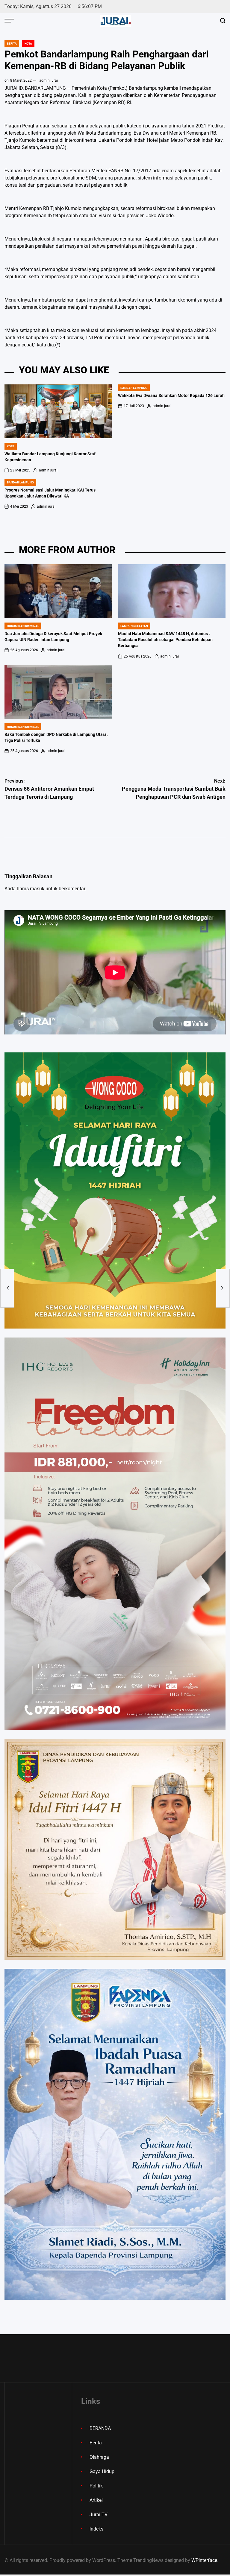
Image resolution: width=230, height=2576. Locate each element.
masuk (37, 889)
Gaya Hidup (102, 2471)
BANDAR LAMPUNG (134, 388)
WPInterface (204, 2560)
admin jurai (49, 80)
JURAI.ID (14, 88)
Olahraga (99, 2457)
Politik (96, 2486)
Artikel (96, 2500)
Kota (28, 44)
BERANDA (100, 2428)
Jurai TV (99, 2515)
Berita (12, 44)
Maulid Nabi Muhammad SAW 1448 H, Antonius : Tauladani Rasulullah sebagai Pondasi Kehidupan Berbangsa (165, 640)
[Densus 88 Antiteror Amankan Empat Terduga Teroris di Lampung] (7, 1288)
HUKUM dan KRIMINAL (23, 626)
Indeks (96, 2529)
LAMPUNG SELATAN (134, 626)
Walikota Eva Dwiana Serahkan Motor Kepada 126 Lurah (171, 396)
